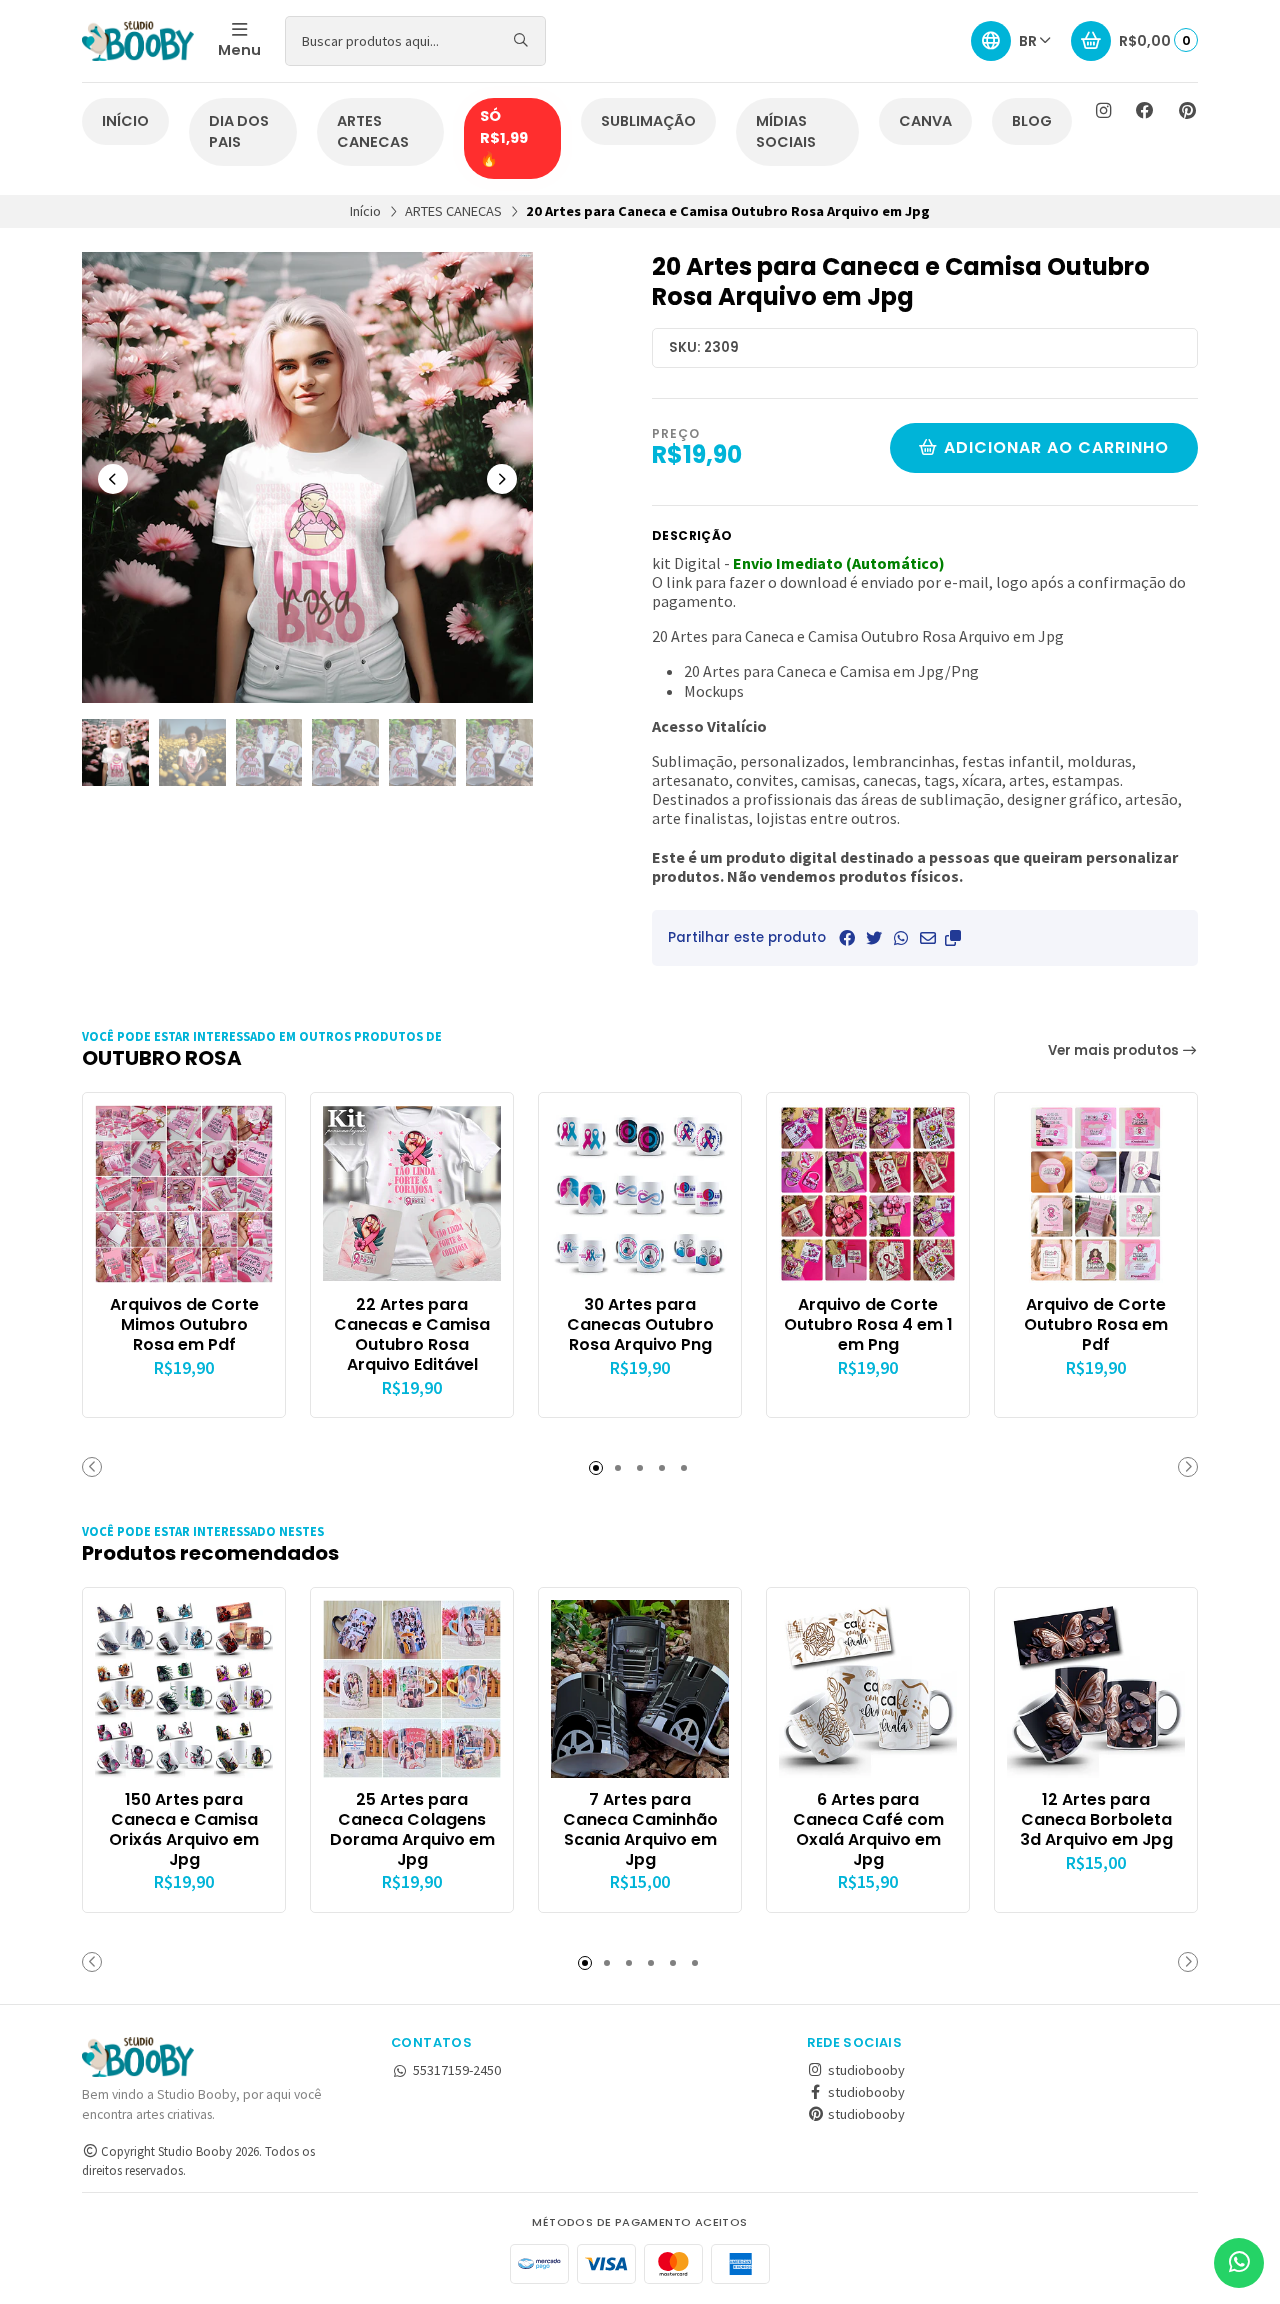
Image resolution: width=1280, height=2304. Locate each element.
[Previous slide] (113, 479)
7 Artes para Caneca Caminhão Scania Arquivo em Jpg (640, 1829)
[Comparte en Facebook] (847, 938)
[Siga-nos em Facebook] (1145, 111)
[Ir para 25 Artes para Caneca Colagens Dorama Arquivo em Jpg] (412, 1689)
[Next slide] (502, 479)
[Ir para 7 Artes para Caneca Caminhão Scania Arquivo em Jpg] (640, 1689)
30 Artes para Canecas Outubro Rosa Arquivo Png (640, 1324)
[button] (953, 938)
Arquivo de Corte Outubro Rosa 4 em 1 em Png (868, 1324)
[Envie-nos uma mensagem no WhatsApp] (1239, 2263)
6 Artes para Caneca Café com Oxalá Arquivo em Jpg (868, 1829)
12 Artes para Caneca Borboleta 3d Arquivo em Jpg (1096, 1819)
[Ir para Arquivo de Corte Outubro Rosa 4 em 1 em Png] (868, 1194)
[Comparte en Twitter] (874, 938)
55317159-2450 (457, 2070)
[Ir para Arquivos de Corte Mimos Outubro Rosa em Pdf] (184, 1194)
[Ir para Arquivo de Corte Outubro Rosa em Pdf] (1096, 1194)
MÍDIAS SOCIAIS (786, 132)
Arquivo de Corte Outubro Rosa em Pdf (1096, 1324)
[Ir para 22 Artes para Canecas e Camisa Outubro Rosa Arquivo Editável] (412, 1194)
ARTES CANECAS (373, 132)
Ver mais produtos (1115, 1050)
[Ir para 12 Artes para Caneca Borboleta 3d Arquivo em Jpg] (1096, 1689)
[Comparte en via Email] (928, 938)
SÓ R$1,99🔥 (504, 137)
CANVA (925, 121)
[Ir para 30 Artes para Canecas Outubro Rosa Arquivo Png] (640, 1194)
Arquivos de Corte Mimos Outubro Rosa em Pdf (184, 1324)
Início (365, 211)
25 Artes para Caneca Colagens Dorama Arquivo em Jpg (412, 1829)
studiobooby (865, 2070)
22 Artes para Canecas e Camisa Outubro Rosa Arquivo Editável (412, 1334)
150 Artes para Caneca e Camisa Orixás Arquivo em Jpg (184, 1829)
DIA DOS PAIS (239, 132)
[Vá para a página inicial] (138, 41)
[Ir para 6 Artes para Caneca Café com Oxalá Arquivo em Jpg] (868, 1689)
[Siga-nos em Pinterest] (1187, 111)
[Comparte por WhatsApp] (901, 938)
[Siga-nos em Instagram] (1103, 111)
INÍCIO (125, 121)
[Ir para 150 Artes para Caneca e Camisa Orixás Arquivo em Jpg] (184, 1689)
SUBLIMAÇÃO (648, 121)
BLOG (1032, 121)
